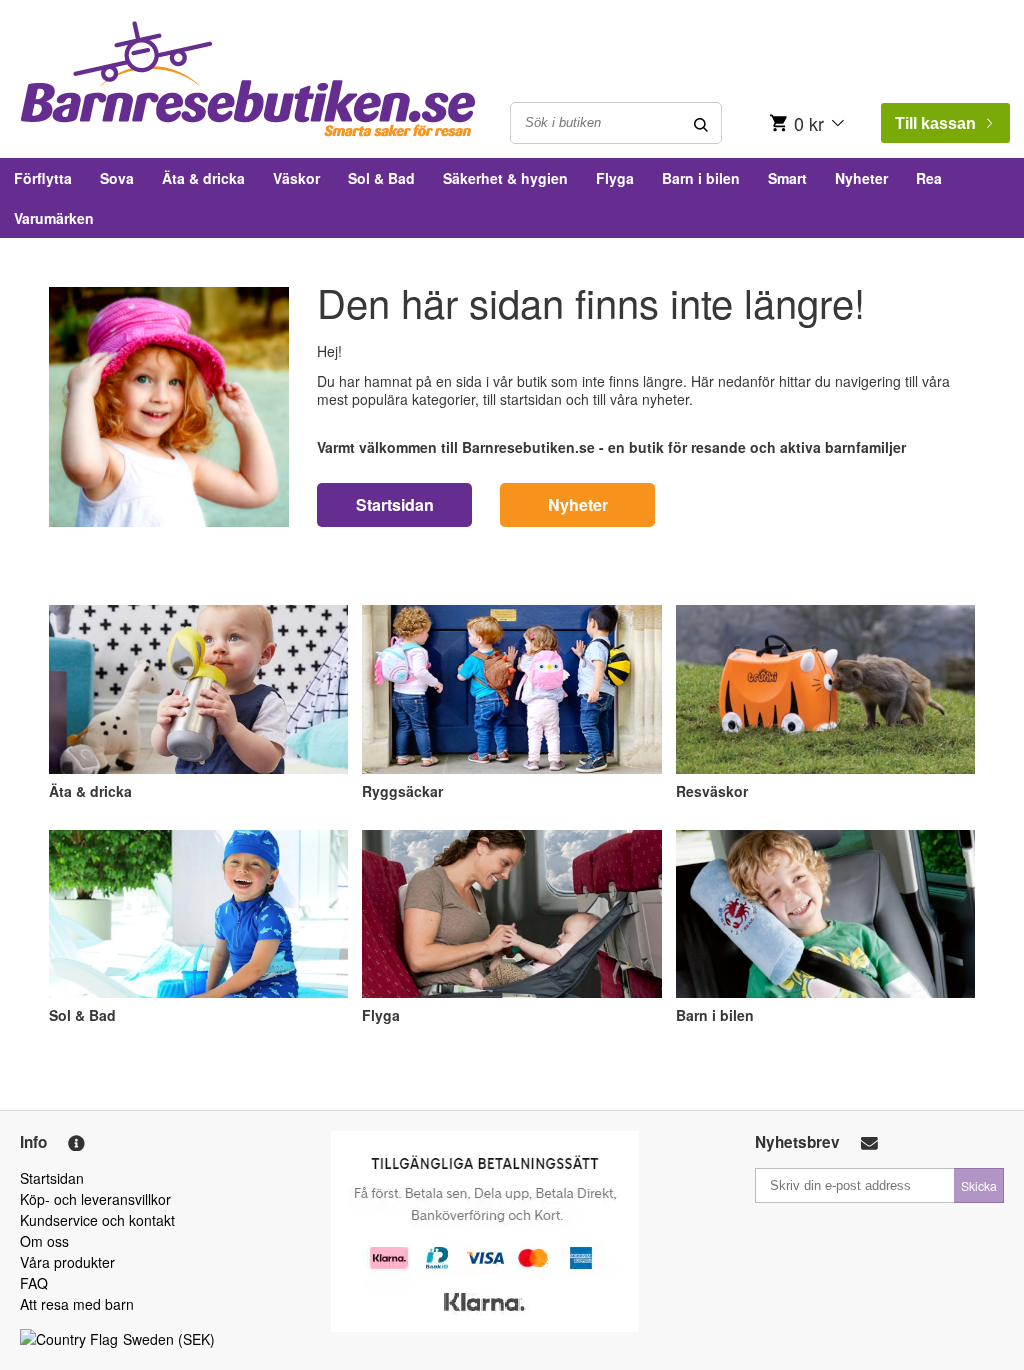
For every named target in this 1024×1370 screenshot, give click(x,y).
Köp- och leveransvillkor (95, 1199)
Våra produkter (67, 1262)
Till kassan (935, 123)
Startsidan (395, 504)
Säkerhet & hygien (505, 178)
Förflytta (43, 178)
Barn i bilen (701, 178)
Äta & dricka (203, 178)
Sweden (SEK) (169, 1339)
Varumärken (54, 218)
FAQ (34, 1283)
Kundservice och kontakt (97, 1220)
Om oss (44, 1241)
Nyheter (861, 178)
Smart (787, 178)
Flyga (615, 178)
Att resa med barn (77, 1304)
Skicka (979, 1185)
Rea (929, 178)
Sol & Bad (381, 178)
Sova (117, 178)
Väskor (296, 178)
